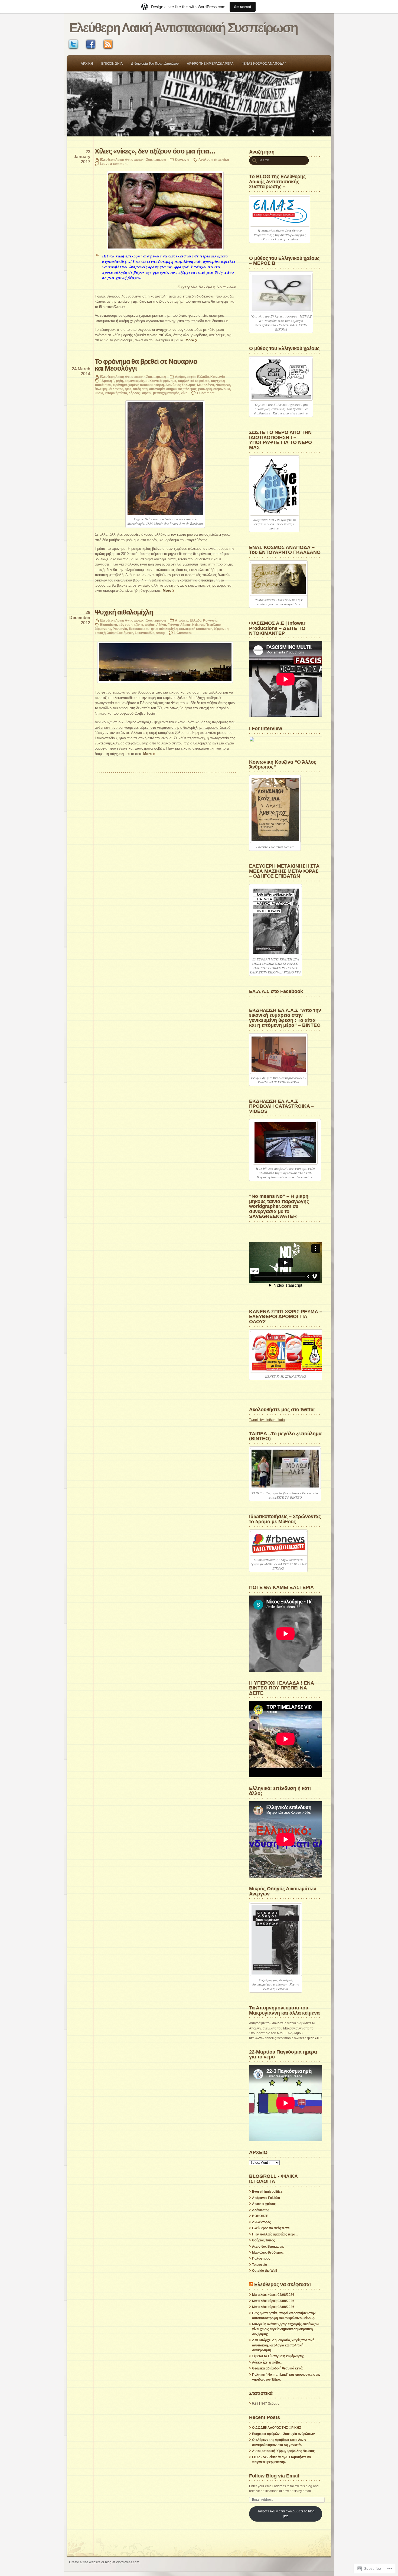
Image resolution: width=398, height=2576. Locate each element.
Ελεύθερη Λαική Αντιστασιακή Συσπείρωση (183, 28)
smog (160, 633)
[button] (165, 662)
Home (199, 104)
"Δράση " (107, 381)
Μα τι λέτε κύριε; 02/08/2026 (273, 2307)
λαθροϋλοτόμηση (120, 633)
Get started (243, 7)
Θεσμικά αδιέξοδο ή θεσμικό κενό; (278, 2368)
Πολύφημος (261, 2258)
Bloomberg (108, 625)
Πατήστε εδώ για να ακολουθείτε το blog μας (286, 2514)
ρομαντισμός (134, 381)
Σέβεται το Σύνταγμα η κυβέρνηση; (278, 2356)
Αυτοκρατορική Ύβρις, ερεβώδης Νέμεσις (283, 2451)
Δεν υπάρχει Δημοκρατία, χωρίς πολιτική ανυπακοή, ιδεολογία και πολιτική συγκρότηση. (283, 2345)
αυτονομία (157, 389)
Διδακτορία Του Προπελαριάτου (155, 64)
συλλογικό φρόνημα (161, 381)
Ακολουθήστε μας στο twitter (282, 1409)
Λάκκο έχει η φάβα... (267, 2362)
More (190, 340)
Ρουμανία (120, 629)
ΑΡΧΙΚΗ (87, 64)
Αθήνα (161, 625)
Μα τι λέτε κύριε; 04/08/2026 (273, 2295)
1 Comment (205, 393)
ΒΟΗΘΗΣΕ (260, 2216)
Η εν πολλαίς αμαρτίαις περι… (275, 2234)
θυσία (99, 393)
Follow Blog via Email (274, 2476)
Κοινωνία (182, 160)
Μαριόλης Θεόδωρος (268, 2253)
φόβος (150, 625)
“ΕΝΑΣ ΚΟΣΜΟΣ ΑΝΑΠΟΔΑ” (264, 64)
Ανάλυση (205, 160)
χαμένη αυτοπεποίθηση (146, 385)
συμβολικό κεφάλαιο (194, 381)
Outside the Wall (265, 2271)
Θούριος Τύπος (263, 2240)
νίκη (226, 160)
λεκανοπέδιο (145, 633)
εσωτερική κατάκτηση (196, 629)
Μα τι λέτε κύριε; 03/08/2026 (273, 2301)
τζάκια (139, 625)
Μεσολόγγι (205, 385)
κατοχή (100, 633)
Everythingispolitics (267, 2192)
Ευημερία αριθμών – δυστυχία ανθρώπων (283, 2434)
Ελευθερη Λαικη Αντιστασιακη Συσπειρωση (133, 160)
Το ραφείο (260, 2265)
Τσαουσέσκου (139, 629)
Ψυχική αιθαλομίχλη (124, 612)
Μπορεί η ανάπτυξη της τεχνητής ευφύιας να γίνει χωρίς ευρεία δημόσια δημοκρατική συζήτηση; (286, 2329)
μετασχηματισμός (166, 393)
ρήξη (119, 381)
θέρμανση (221, 629)
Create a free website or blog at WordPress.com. (105, 2562)
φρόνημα (120, 385)
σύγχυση (125, 625)
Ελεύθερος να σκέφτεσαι (271, 2228)
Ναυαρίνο (223, 385)
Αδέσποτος (261, 2210)
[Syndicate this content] (251, 2284)
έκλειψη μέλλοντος (109, 389)
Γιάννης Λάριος (179, 625)
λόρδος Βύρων (140, 393)
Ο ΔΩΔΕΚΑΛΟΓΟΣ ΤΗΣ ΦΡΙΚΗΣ (277, 2428)
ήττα (217, 160)
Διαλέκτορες (261, 2222)
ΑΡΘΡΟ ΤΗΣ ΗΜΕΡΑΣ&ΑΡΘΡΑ (210, 64)
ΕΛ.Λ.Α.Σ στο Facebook (276, 991)
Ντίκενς (198, 625)
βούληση (205, 389)
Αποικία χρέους (264, 2204)
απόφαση (140, 389)
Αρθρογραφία (185, 377)
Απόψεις (182, 620)
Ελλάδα (203, 377)
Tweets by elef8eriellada (267, 1420)
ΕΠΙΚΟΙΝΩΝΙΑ (112, 64)
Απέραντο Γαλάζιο (266, 2198)
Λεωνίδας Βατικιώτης (268, 2247)
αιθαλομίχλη (168, 629)
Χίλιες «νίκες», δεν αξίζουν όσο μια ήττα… (155, 151)
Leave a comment (114, 164)
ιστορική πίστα (116, 393)
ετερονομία (222, 389)
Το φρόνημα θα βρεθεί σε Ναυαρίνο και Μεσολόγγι (146, 365)
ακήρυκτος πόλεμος (181, 389)
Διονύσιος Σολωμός (180, 385)
